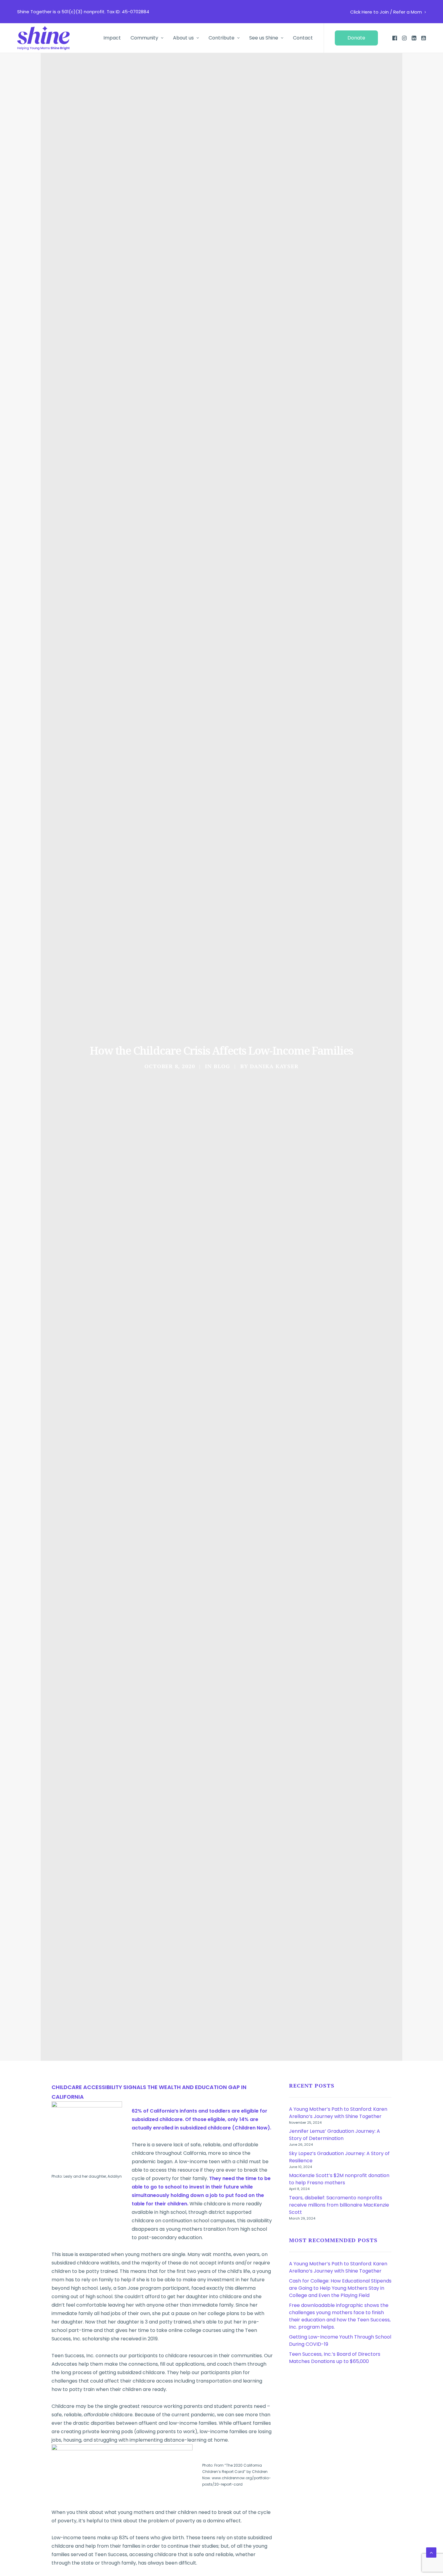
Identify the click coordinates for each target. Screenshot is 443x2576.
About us (183, 38)
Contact (303, 38)
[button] (358, 38)
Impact (112, 38)
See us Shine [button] (264, 38)
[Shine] (43, 38)
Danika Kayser (274, 1066)
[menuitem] (388, 12)
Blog (222, 1066)
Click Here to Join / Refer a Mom (386, 12)
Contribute (222, 38)
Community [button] (144, 38)
